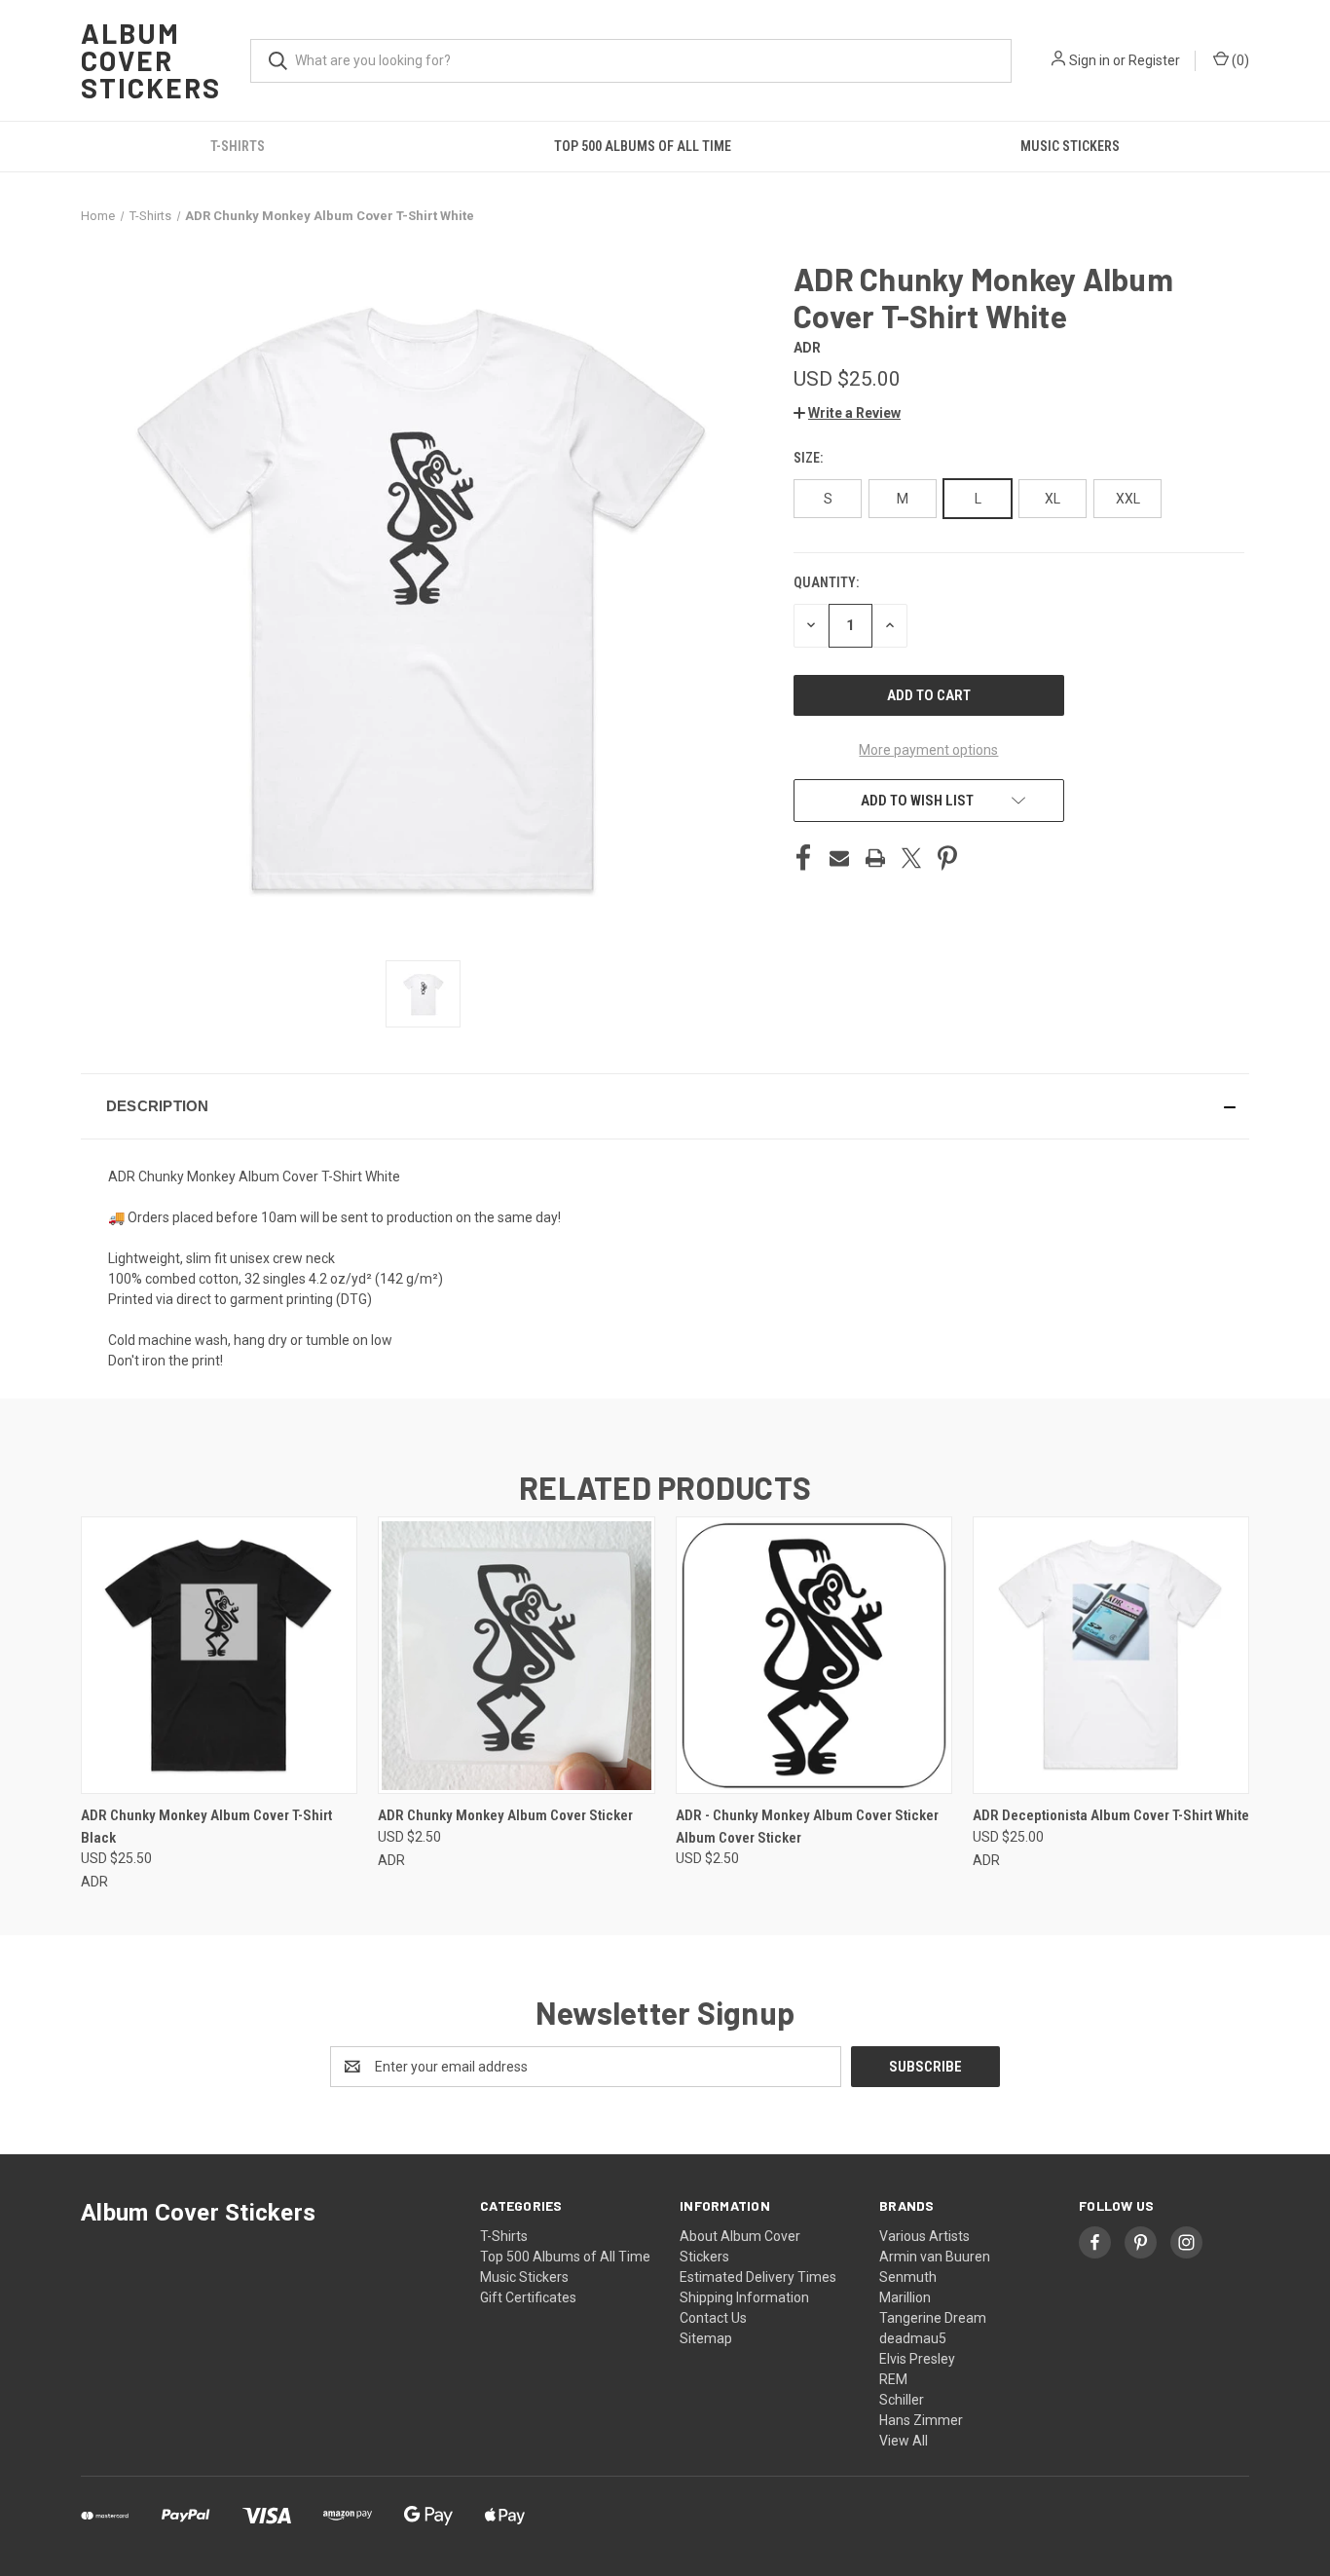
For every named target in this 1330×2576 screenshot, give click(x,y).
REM (893, 2379)
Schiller (902, 2400)
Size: (810, 458)
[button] (847, 413)
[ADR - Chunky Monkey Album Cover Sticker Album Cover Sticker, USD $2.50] (814, 1655)
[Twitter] (911, 858)
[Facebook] (803, 858)
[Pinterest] (947, 858)
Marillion (905, 2297)
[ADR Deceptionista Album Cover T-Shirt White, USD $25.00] (1111, 1655)
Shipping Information (744, 2297)
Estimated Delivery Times (758, 2277)
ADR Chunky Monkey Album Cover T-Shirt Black (206, 1827)
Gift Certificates (528, 2297)
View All (904, 2441)
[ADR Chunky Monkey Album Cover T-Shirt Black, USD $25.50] (219, 1655)
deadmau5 (913, 2338)
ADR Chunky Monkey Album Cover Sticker (505, 1815)
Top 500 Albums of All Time (643, 146)
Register (1154, 60)
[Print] (875, 858)
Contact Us (713, 2318)
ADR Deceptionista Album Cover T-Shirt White (1111, 1815)
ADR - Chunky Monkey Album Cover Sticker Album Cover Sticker (807, 1827)
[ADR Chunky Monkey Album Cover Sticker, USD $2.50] (516, 1655)
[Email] (839, 858)
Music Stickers (1070, 146)
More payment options (928, 750)
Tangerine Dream (933, 2318)
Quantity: (826, 582)
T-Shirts (238, 146)
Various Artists (924, 2236)
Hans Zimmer (921, 2420)
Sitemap (706, 2338)
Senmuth (908, 2277)
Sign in (1090, 60)
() (1239, 60)
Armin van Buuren (935, 2257)
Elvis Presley (917, 2359)
